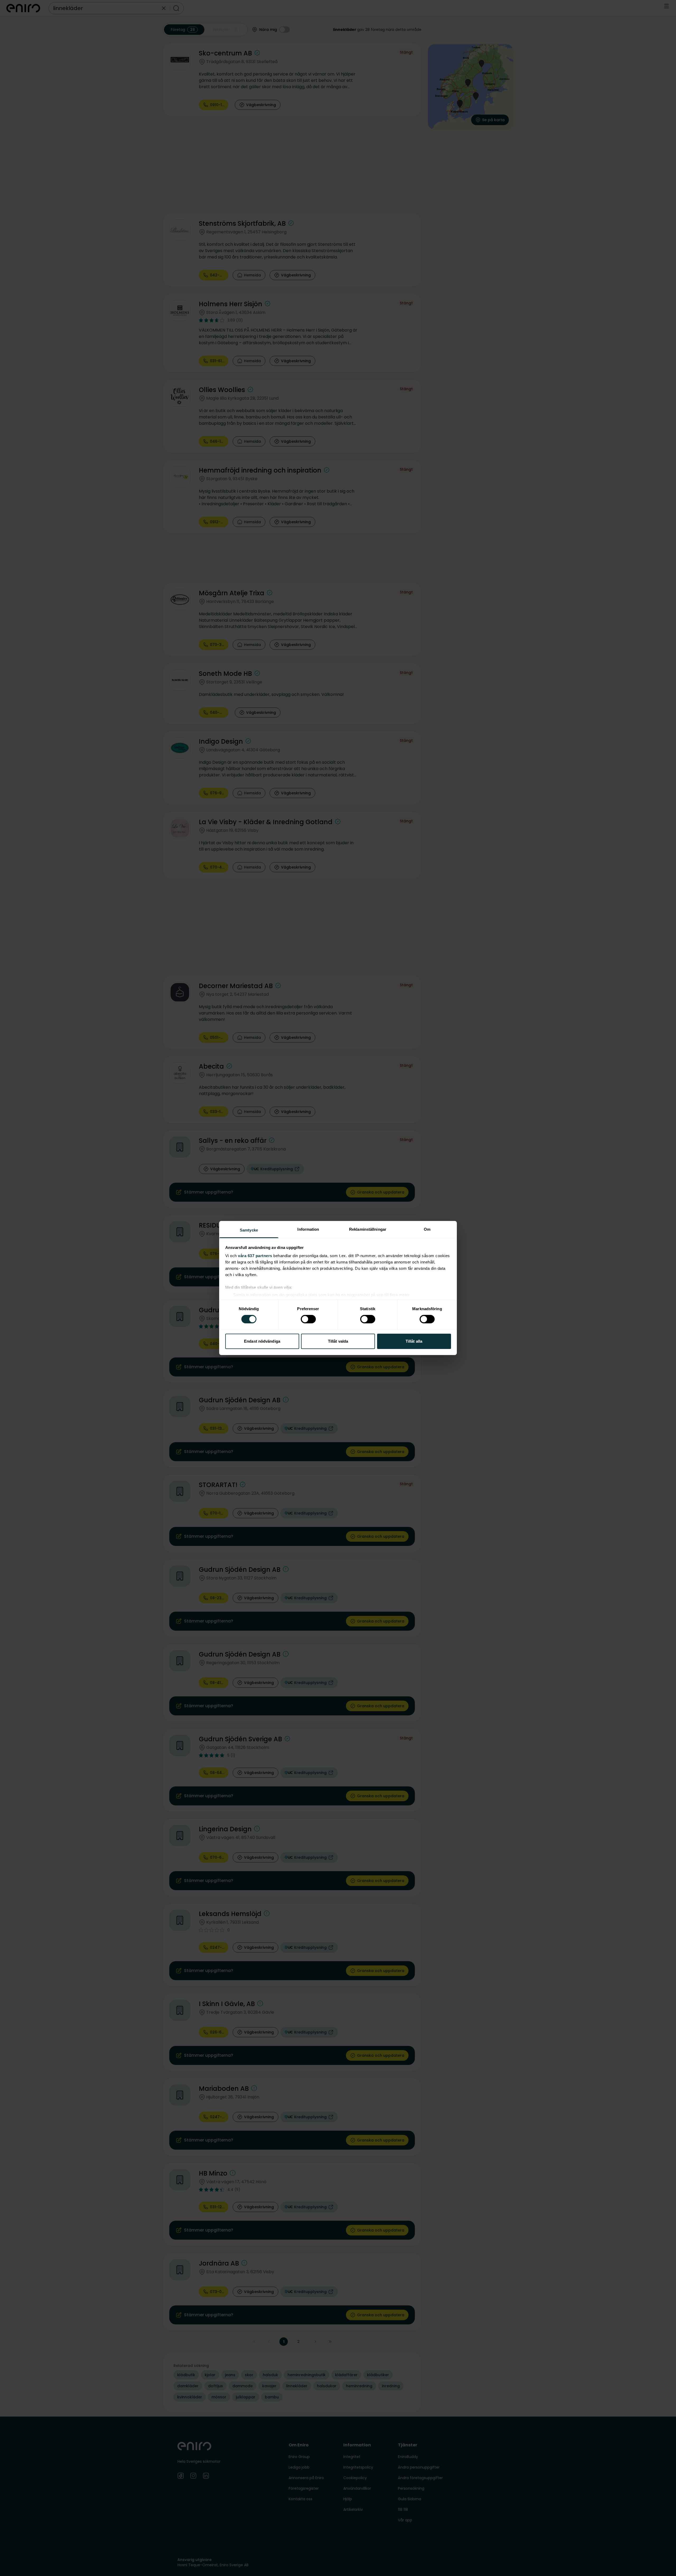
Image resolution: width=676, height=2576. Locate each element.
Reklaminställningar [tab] (368, 1229)
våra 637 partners (255, 1256)
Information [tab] (308, 1229)
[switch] (308, 1319)
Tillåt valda (338, 1341)
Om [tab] (427, 1229)
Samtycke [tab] (249, 1230)
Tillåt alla (414, 1341)
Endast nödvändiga (262, 1341)
